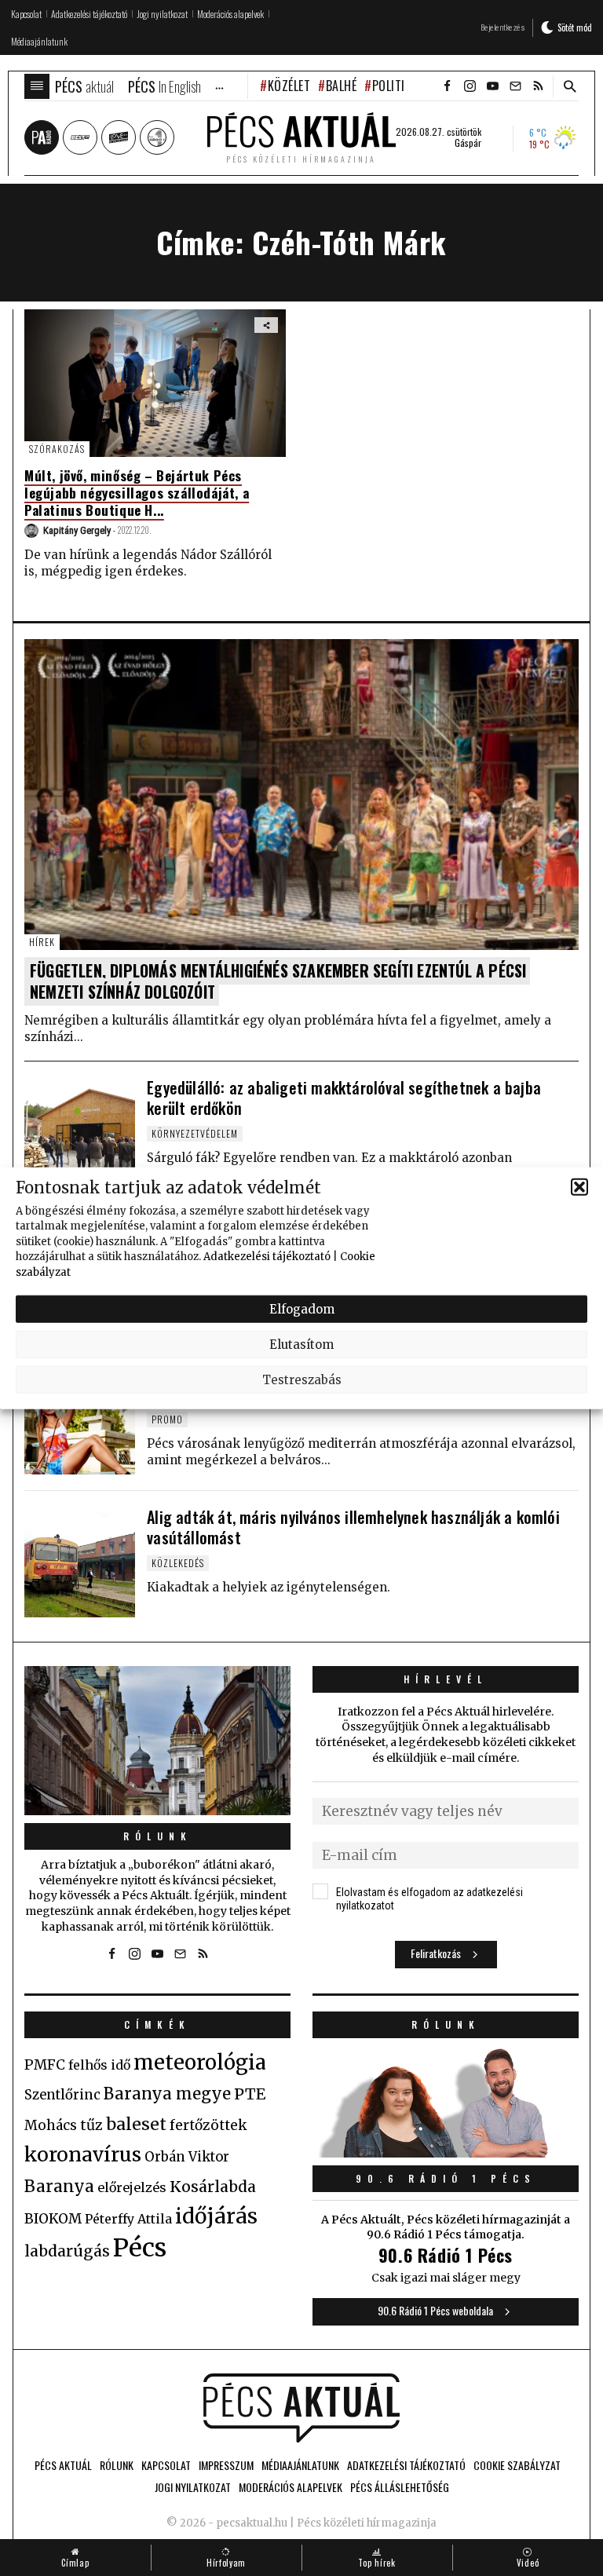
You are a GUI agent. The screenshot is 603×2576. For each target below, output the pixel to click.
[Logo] (301, 2408)
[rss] (538, 86)
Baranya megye (167, 2094)
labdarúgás (67, 2251)
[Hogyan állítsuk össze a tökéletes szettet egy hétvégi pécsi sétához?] (80, 1418)
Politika (395, 86)
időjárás (216, 2216)
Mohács (51, 2125)
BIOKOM (53, 2219)
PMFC (45, 2065)
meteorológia (200, 2063)
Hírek (42, 942)
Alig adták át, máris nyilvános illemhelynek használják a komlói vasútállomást (353, 1527)
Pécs (140, 2248)
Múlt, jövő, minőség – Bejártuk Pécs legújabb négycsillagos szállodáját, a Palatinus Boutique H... (137, 493)
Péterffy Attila (128, 2219)
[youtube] (492, 86)
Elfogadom (302, 1308)
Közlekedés (178, 1563)
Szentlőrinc (62, 2095)
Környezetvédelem (195, 1133)
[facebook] (447, 86)
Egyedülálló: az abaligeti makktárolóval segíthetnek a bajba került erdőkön (344, 1098)
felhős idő (99, 2065)
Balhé (341, 86)
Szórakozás (57, 449)
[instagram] (470, 86)
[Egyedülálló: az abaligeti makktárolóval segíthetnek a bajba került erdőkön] (80, 1133)
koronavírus (83, 2154)
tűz (91, 2125)
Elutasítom (301, 1344)
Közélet (289, 86)
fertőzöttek (208, 2125)
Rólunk (158, 1836)
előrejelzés (132, 2187)
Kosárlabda (213, 2187)
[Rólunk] (157, 1741)
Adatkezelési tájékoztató (267, 1257)
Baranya (59, 2187)
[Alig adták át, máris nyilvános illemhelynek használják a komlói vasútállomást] (80, 1562)
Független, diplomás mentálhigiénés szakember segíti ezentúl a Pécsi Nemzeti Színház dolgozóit (278, 981)
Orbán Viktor (187, 2157)
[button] (579, 1187)
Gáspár (468, 143)
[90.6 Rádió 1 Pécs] (446, 2153)
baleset (136, 2124)
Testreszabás (302, 1379)
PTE (250, 2094)
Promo (167, 1419)
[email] (515, 86)
